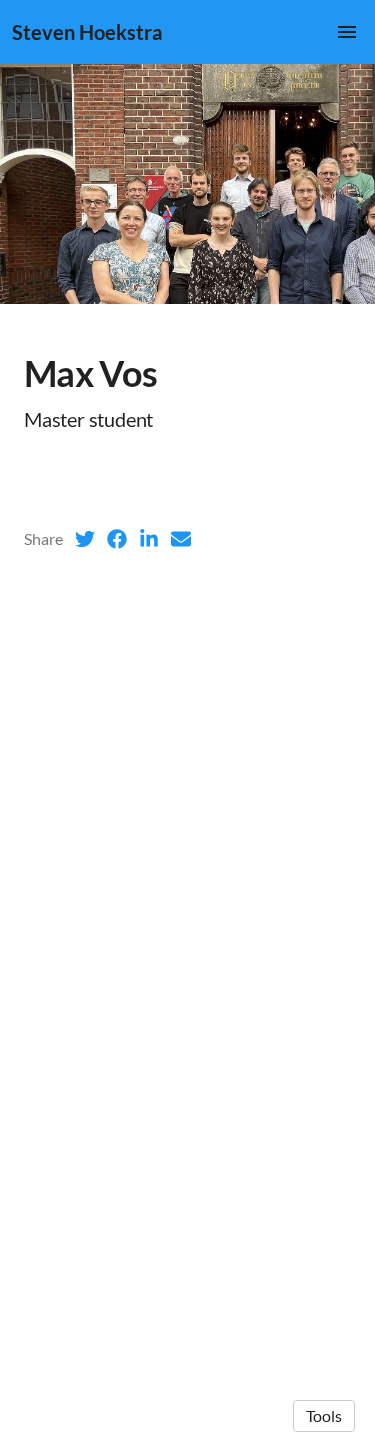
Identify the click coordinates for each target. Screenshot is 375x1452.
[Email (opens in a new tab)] (181, 539)
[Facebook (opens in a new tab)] (117, 539)
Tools (324, 1415)
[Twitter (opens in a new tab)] (85, 539)
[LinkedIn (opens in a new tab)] (149, 539)
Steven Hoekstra (87, 32)
